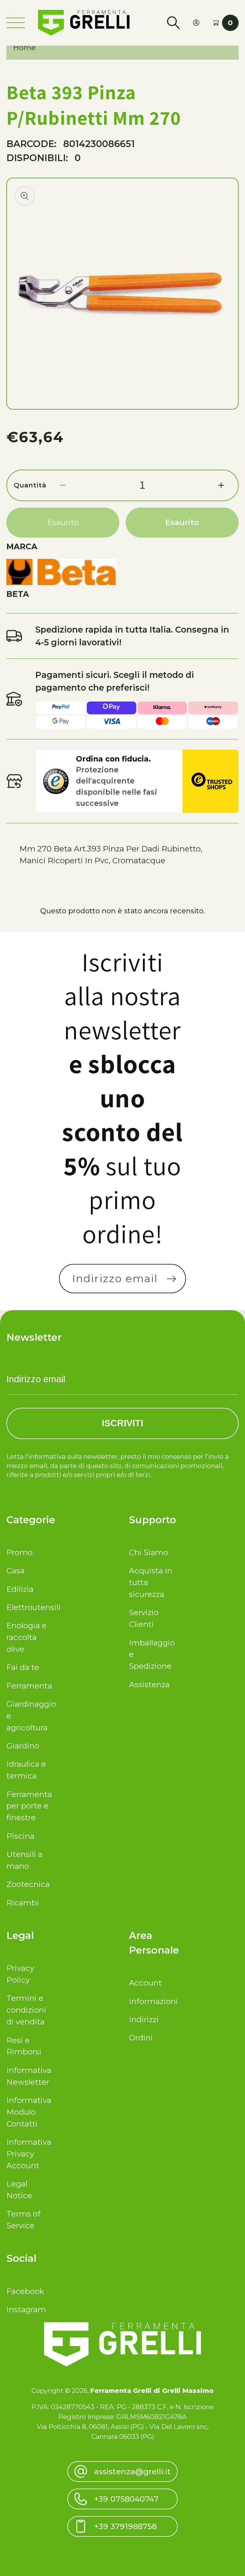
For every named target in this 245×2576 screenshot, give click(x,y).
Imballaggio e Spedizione (151, 1654)
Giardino (23, 1746)
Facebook (25, 2291)
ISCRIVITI (122, 1423)
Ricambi (23, 1903)
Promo (19, 1552)
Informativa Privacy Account (29, 2154)
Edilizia (20, 1589)
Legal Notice (19, 2190)
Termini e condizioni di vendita (26, 2010)
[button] (173, 23)
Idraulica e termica (26, 1770)
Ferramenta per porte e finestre (29, 1806)
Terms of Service (23, 2220)
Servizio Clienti (144, 1618)
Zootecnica (28, 1884)
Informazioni (151, 2001)
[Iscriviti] (172, 1279)
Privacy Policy (20, 1974)
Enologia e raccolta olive (26, 1637)
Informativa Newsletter (29, 2076)
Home (24, 48)
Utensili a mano (24, 1860)
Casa (15, 1570)
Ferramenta (29, 1686)
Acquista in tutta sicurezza (151, 1582)
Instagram (26, 2309)
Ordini (141, 2038)
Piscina (20, 1836)
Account (145, 1983)
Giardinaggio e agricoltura (29, 1716)
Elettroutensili (29, 1607)
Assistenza (149, 1684)
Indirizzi (144, 2019)
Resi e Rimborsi (24, 2046)
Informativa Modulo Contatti (29, 2112)
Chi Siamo (148, 1552)
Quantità (30, 485)
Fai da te (23, 1667)
